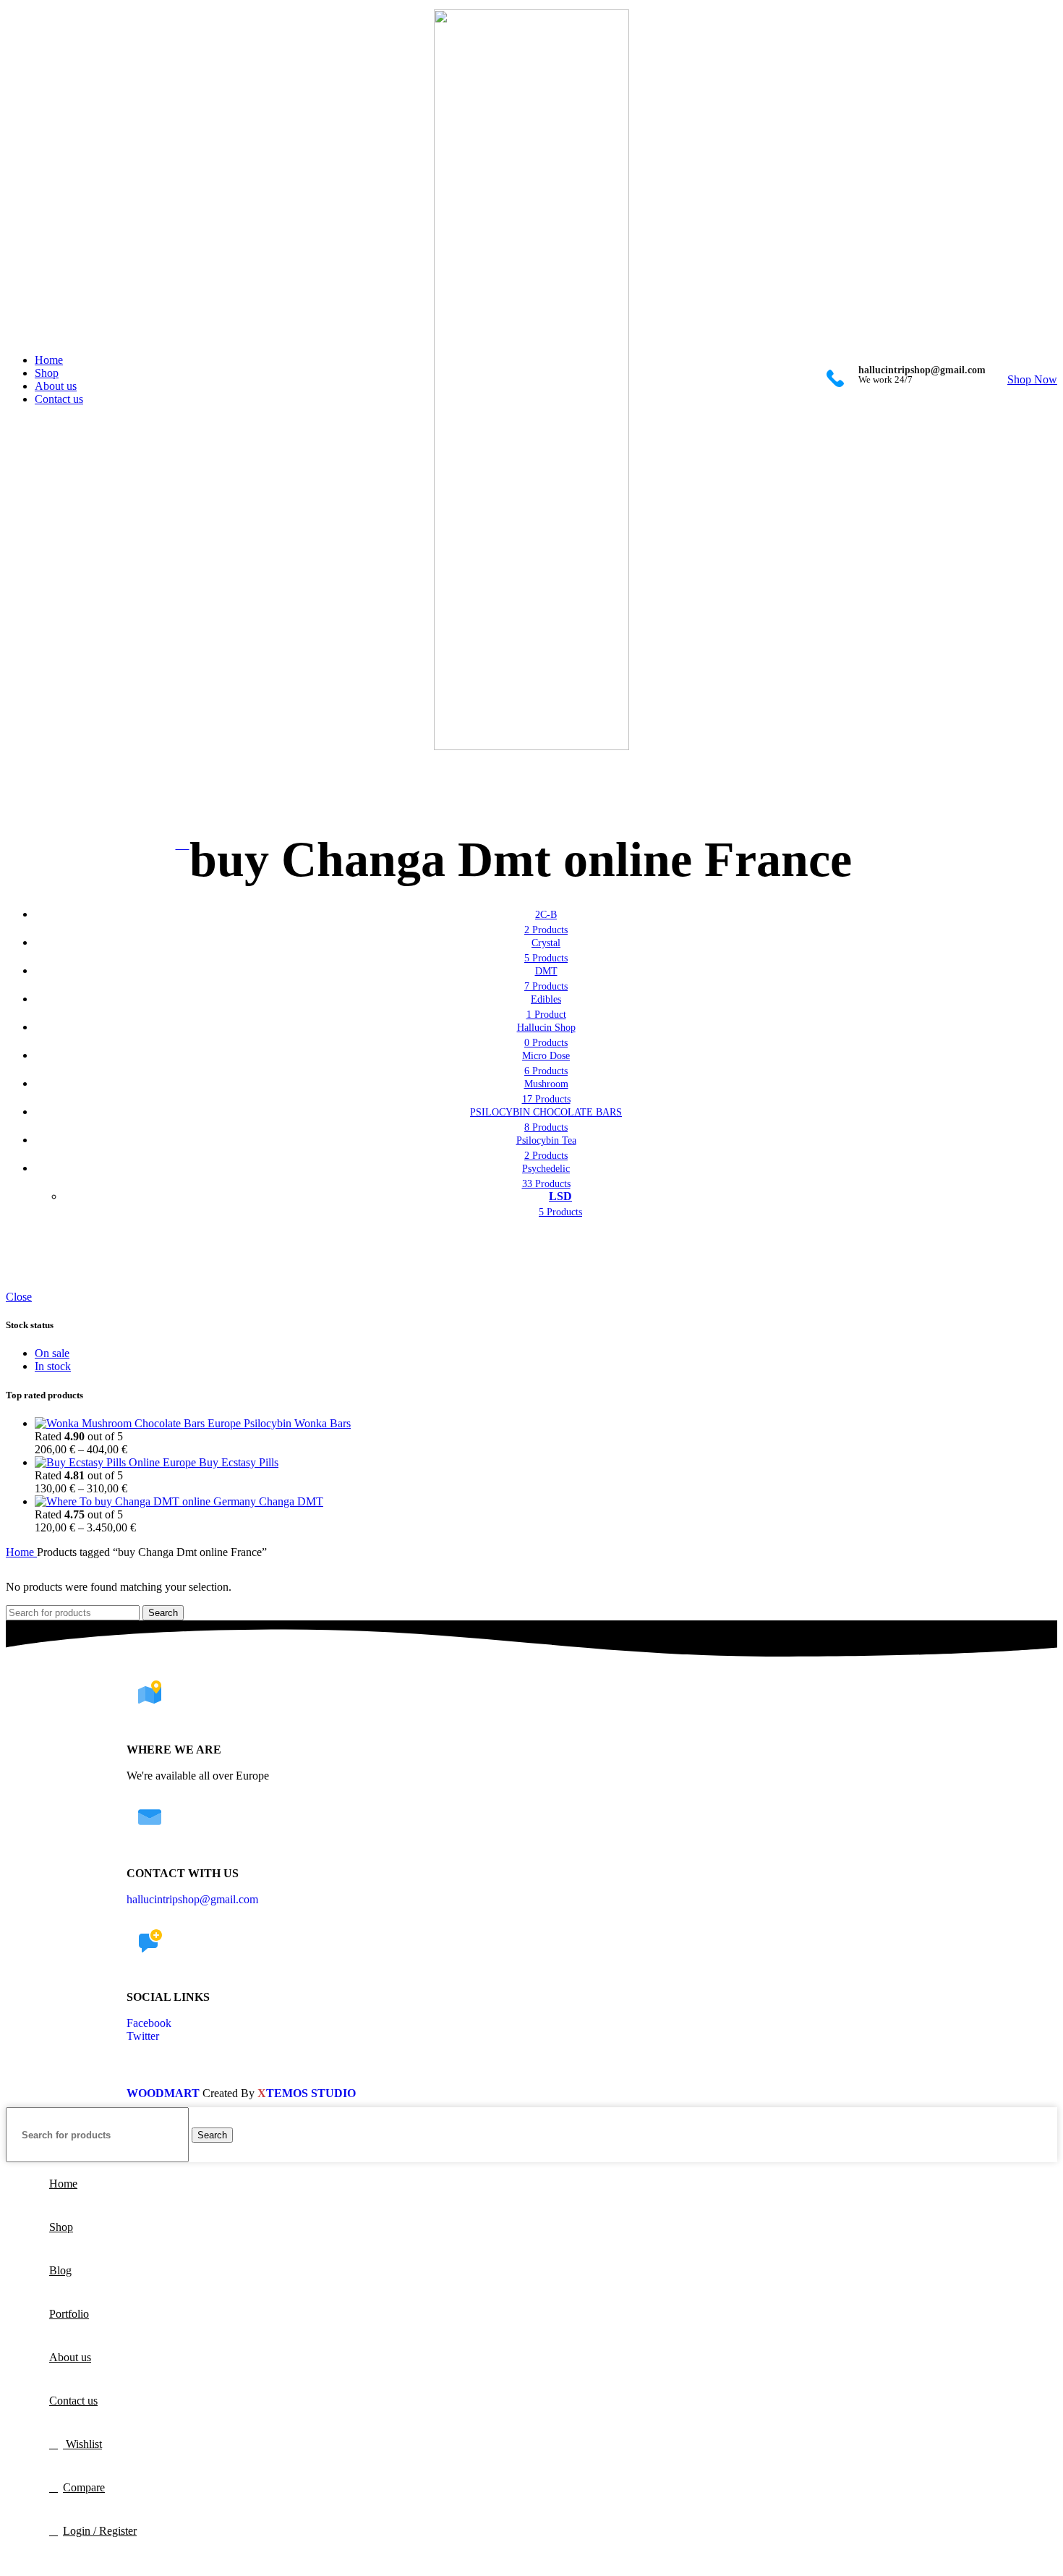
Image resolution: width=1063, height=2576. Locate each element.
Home (21, 1552)
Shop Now (1032, 379)
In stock (53, 1366)
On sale (52, 1353)
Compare (84, 2487)
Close (19, 1297)
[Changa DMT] (147, 1501)
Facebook (149, 2023)
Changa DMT (291, 1501)
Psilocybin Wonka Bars (297, 1423)
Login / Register (100, 2531)
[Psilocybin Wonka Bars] (139, 1423)
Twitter (143, 2036)
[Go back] (183, 845)
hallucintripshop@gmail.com (192, 1899)
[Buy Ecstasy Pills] (117, 1462)
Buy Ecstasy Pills (239, 1462)
